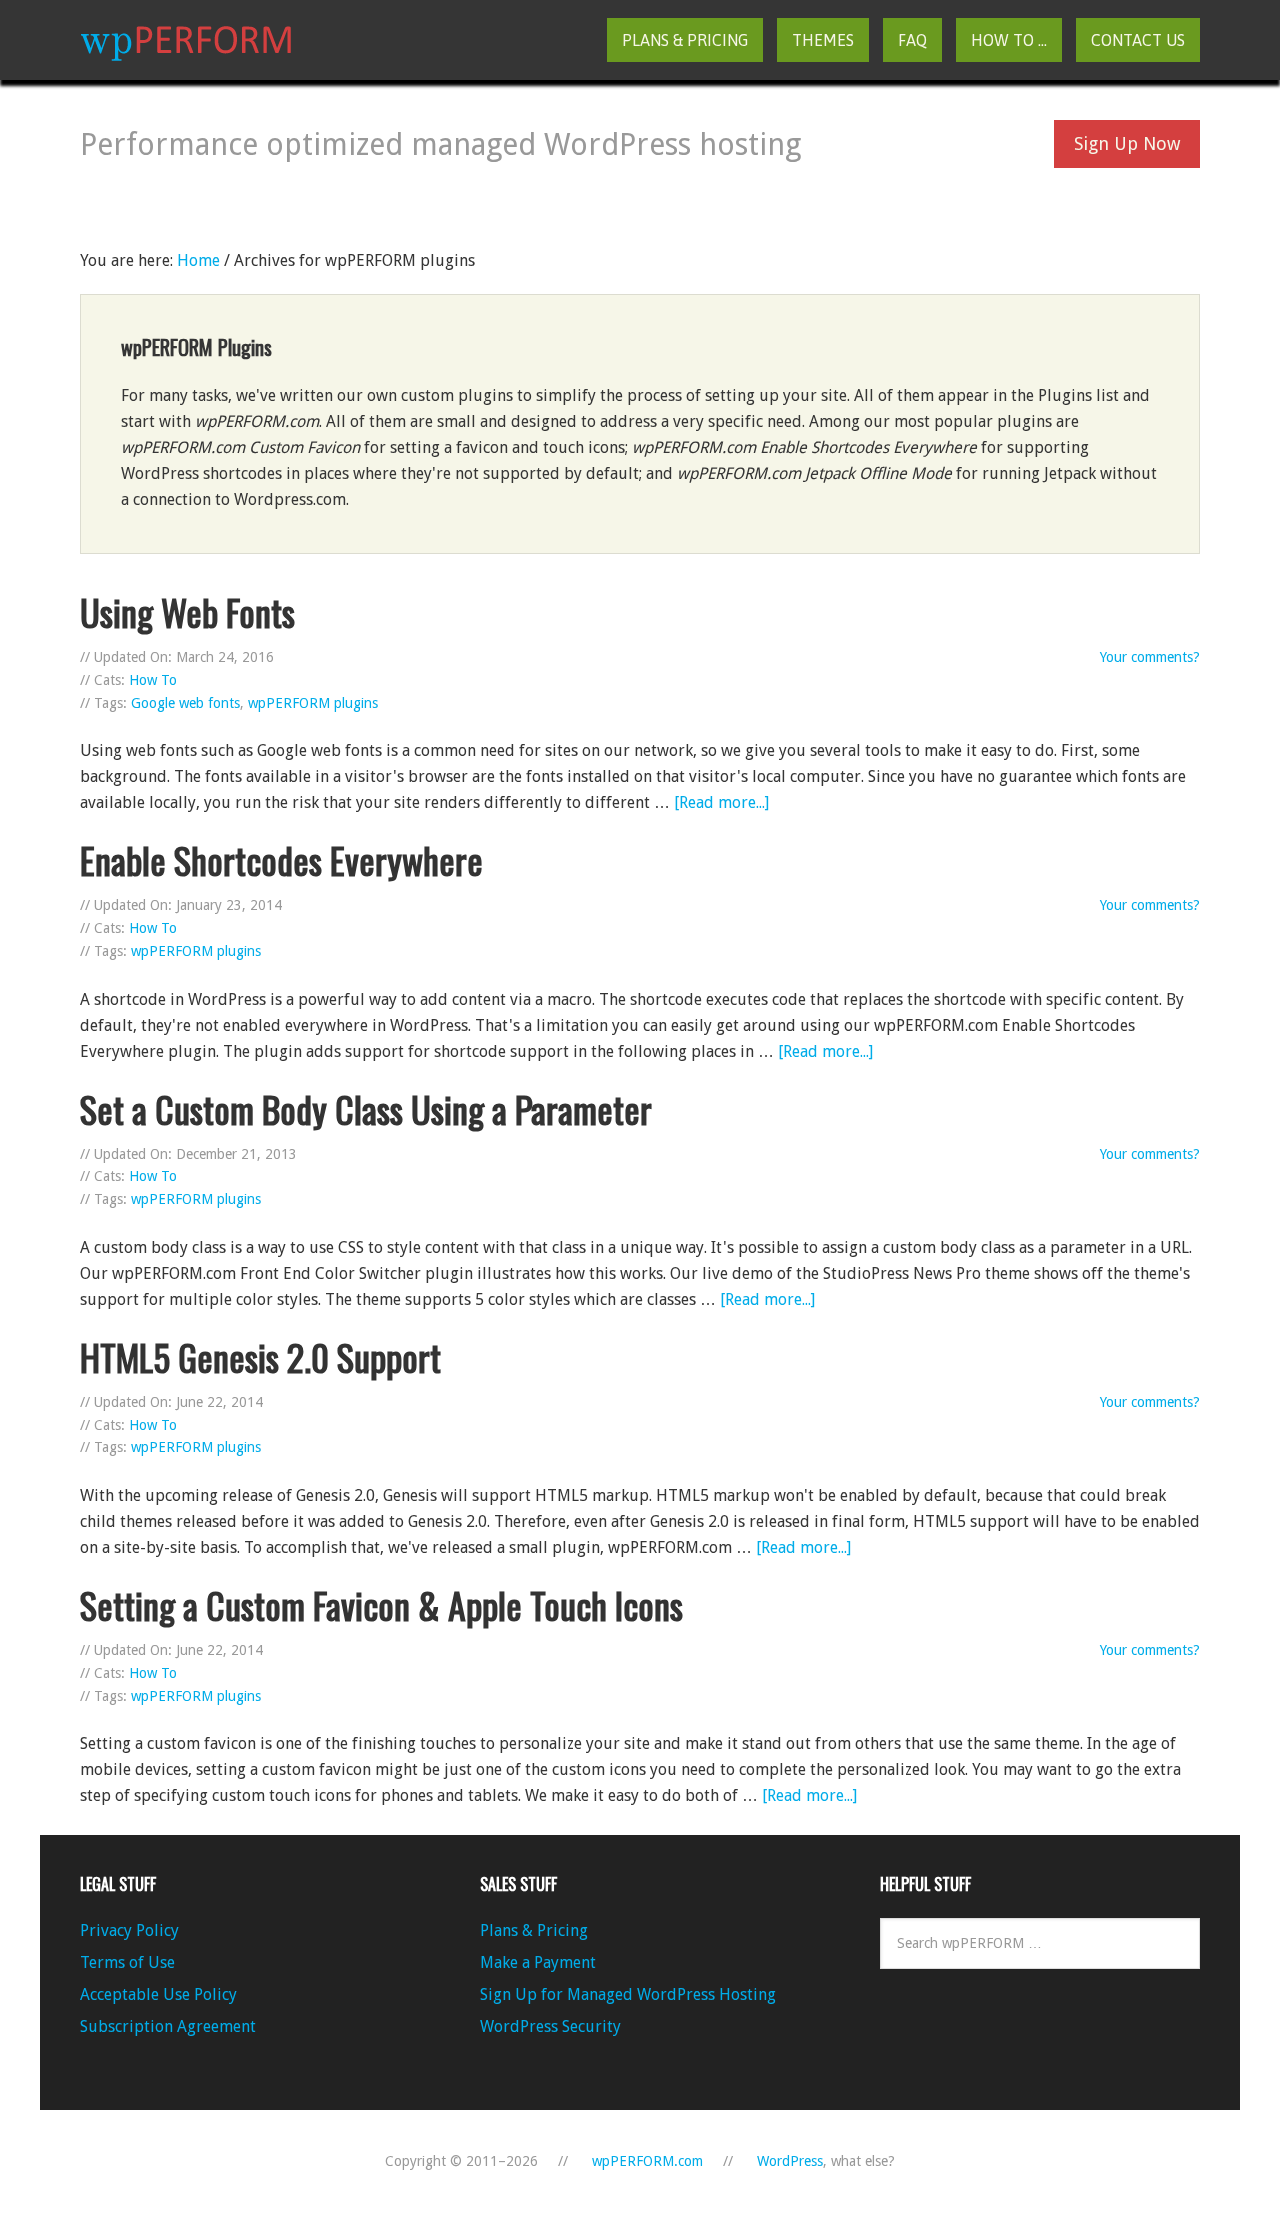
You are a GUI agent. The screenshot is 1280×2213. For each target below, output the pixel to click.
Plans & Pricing (534, 1930)
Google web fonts (185, 703)
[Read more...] (721, 802)
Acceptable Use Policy (158, 1994)
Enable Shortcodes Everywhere (281, 859)
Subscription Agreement (168, 2026)
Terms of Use (127, 1962)
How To (153, 680)
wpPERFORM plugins (313, 703)
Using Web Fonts (187, 611)
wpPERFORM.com (186, 40)
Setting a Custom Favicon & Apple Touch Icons (381, 1604)
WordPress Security (550, 2026)
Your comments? (1150, 657)
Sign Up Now (1127, 143)
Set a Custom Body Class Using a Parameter (366, 1108)
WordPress (790, 2161)
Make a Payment (538, 1962)
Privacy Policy (129, 1930)
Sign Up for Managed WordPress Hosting (628, 1994)
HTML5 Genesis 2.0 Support (260, 1356)
